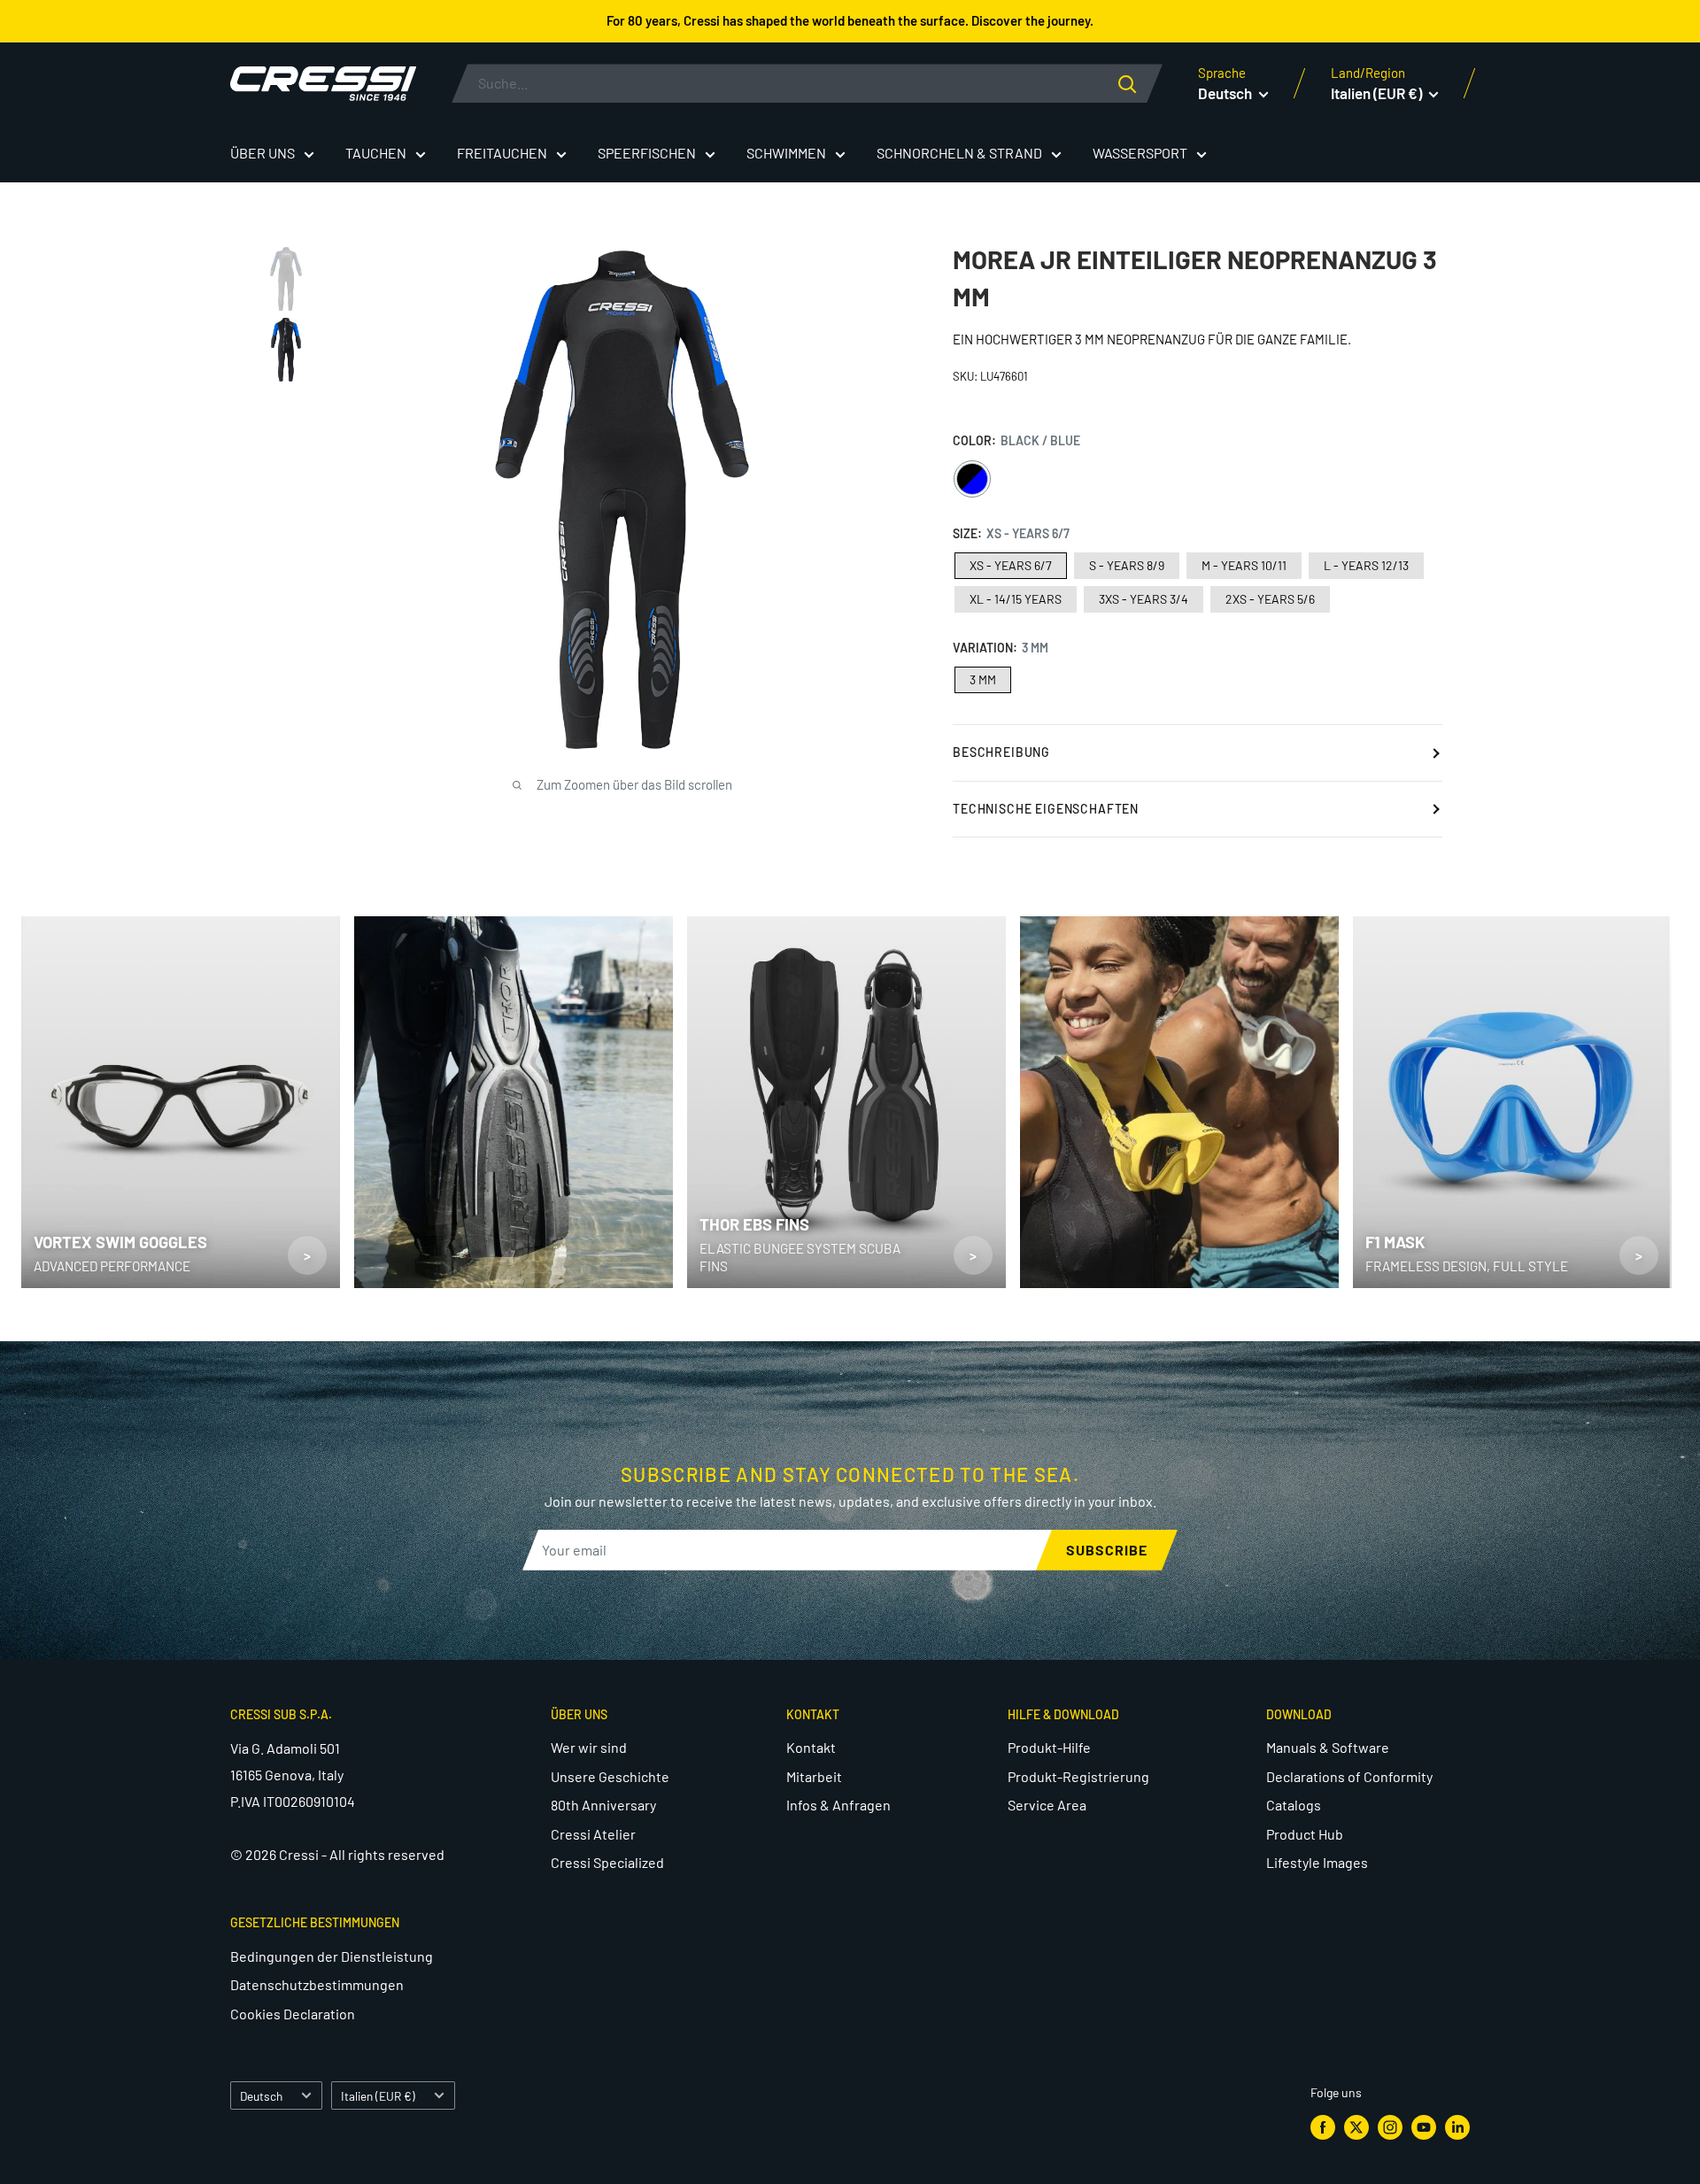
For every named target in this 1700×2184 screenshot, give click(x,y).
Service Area (1047, 1805)
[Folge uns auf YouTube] (1424, 2127)
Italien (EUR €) (378, 2096)
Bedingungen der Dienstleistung (332, 1956)
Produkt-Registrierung (1078, 1776)
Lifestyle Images (1317, 1862)
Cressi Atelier (593, 1834)
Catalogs (1294, 1805)
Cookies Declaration (293, 2014)
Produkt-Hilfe (1049, 1747)
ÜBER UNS (263, 153)
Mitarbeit (814, 1776)
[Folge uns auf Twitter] (1356, 2127)
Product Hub (1305, 1834)
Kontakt (811, 1747)
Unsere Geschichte (610, 1776)
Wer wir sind (589, 1747)
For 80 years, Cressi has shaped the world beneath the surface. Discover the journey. (850, 20)
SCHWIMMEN (786, 153)
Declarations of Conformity (1349, 1776)
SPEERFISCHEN (647, 153)
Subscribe (1107, 1550)
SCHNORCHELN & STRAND (959, 153)
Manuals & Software (1328, 1747)
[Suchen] (1140, 83)
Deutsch (261, 2096)
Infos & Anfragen (838, 1805)
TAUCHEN (376, 153)
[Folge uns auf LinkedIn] (1457, 2127)
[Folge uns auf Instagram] (1390, 2127)
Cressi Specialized (607, 1862)
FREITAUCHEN (502, 153)
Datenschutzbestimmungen (317, 1984)
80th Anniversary (603, 1805)
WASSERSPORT (1140, 153)
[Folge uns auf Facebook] (1323, 2127)
